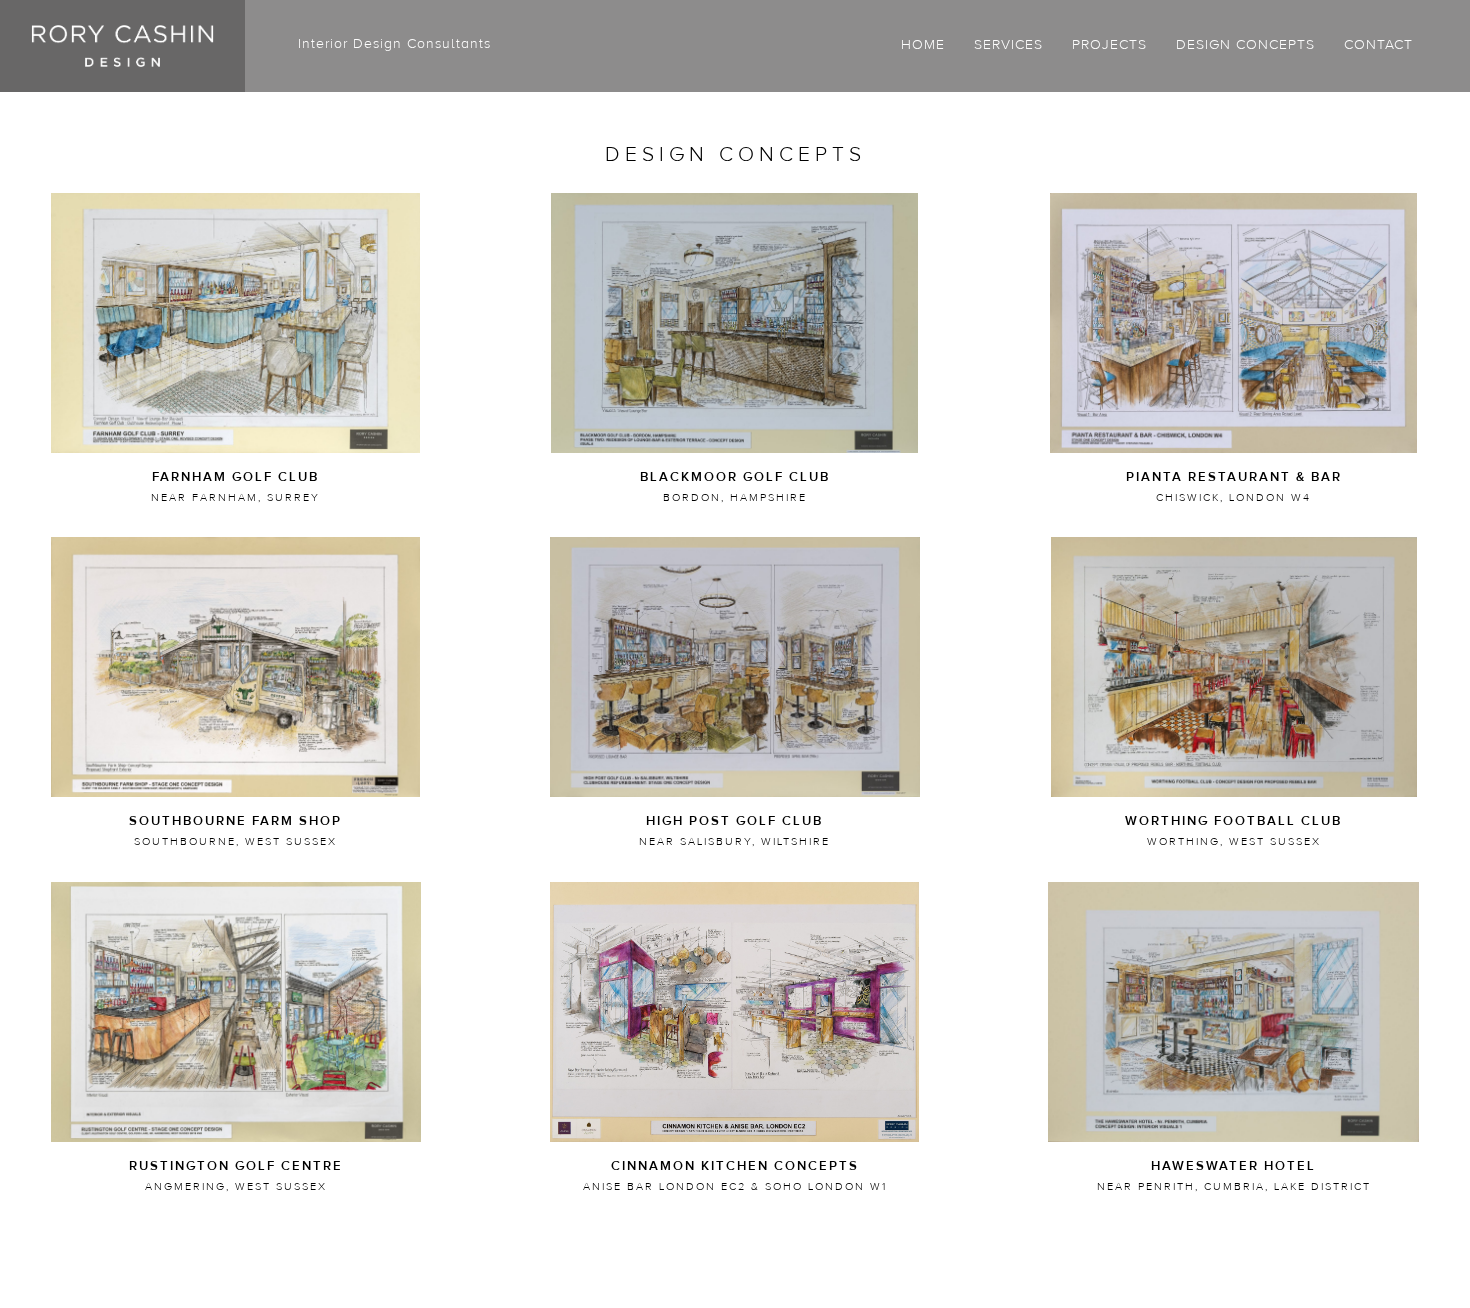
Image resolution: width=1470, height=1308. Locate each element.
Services (1008, 45)
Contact (1378, 45)
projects (1109, 45)
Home (923, 45)
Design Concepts (1245, 45)
